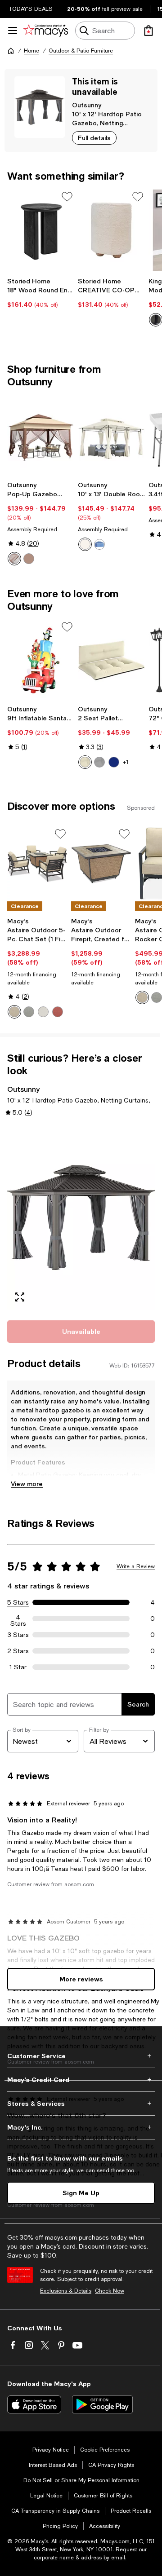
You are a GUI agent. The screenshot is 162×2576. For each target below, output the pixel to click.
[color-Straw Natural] (14, 1012)
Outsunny (87, 105)
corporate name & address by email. (80, 2558)
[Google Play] (102, 2404)
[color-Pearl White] (43, 1012)
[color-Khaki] (14, 559)
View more (27, 1484)
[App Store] (34, 2404)
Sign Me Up (81, 2193)
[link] (41, 293)
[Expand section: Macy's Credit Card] (81, 2080)
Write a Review (136, 1566)
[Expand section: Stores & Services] (81, 2104)
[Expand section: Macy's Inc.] (81, 2127)
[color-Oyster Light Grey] (29, 1012)
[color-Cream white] (85, 544)
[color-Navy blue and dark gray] (114, 762)
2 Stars (18, 1651)
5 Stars (18, 1602)
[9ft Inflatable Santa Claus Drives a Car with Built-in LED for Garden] (41, 661)
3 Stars (18, 1635)
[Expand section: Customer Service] (81, 2056)
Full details (94, 138)
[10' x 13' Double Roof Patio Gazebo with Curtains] (111, 436)
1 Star (18, 1667)
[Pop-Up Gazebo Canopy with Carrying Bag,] (41, 436)
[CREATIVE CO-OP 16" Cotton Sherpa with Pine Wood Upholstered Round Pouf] (111, 230)
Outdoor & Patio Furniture (81, 51)
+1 (126, 762)
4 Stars (18, 1619)
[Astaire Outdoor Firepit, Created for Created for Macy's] (101, 863)
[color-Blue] (99, 544)
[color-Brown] (29, 559)
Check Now (110, 2291)
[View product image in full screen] (20, 1297)
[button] (81, 1217)
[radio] (14, 559)
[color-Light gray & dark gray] (99, 762)
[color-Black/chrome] (156, 320)
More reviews (81, 1979)
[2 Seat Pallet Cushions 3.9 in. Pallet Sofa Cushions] (111, 661)
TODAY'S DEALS (31, 9)
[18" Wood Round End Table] (41, 230)
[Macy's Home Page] (46, 31)
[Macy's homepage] (11, 51)
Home (31, 51)
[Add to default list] (67, 197)
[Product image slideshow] (81, 1217)
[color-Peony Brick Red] (58, 1012)
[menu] (13, 31)
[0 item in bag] (148, 31)
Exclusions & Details (66, 2291)
